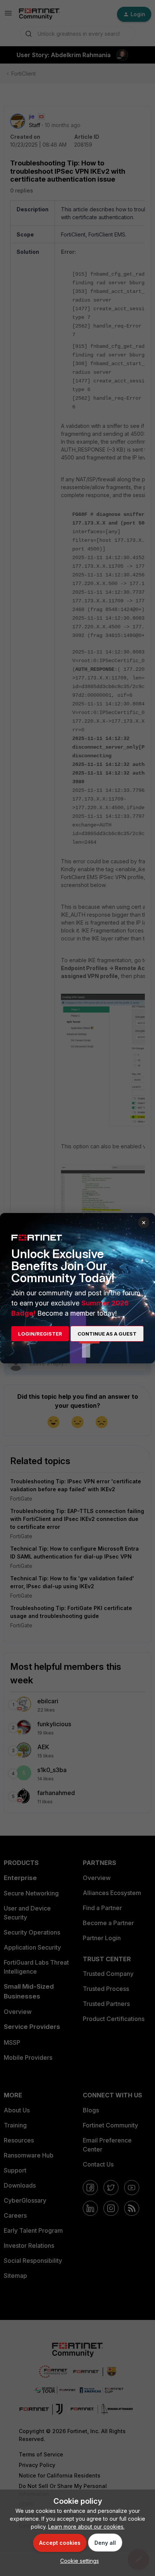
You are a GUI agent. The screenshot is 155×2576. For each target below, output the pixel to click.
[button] (78, 2561)
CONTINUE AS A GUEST (107, 1334)
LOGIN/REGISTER (40, 1334)
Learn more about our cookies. (86, 2527)
